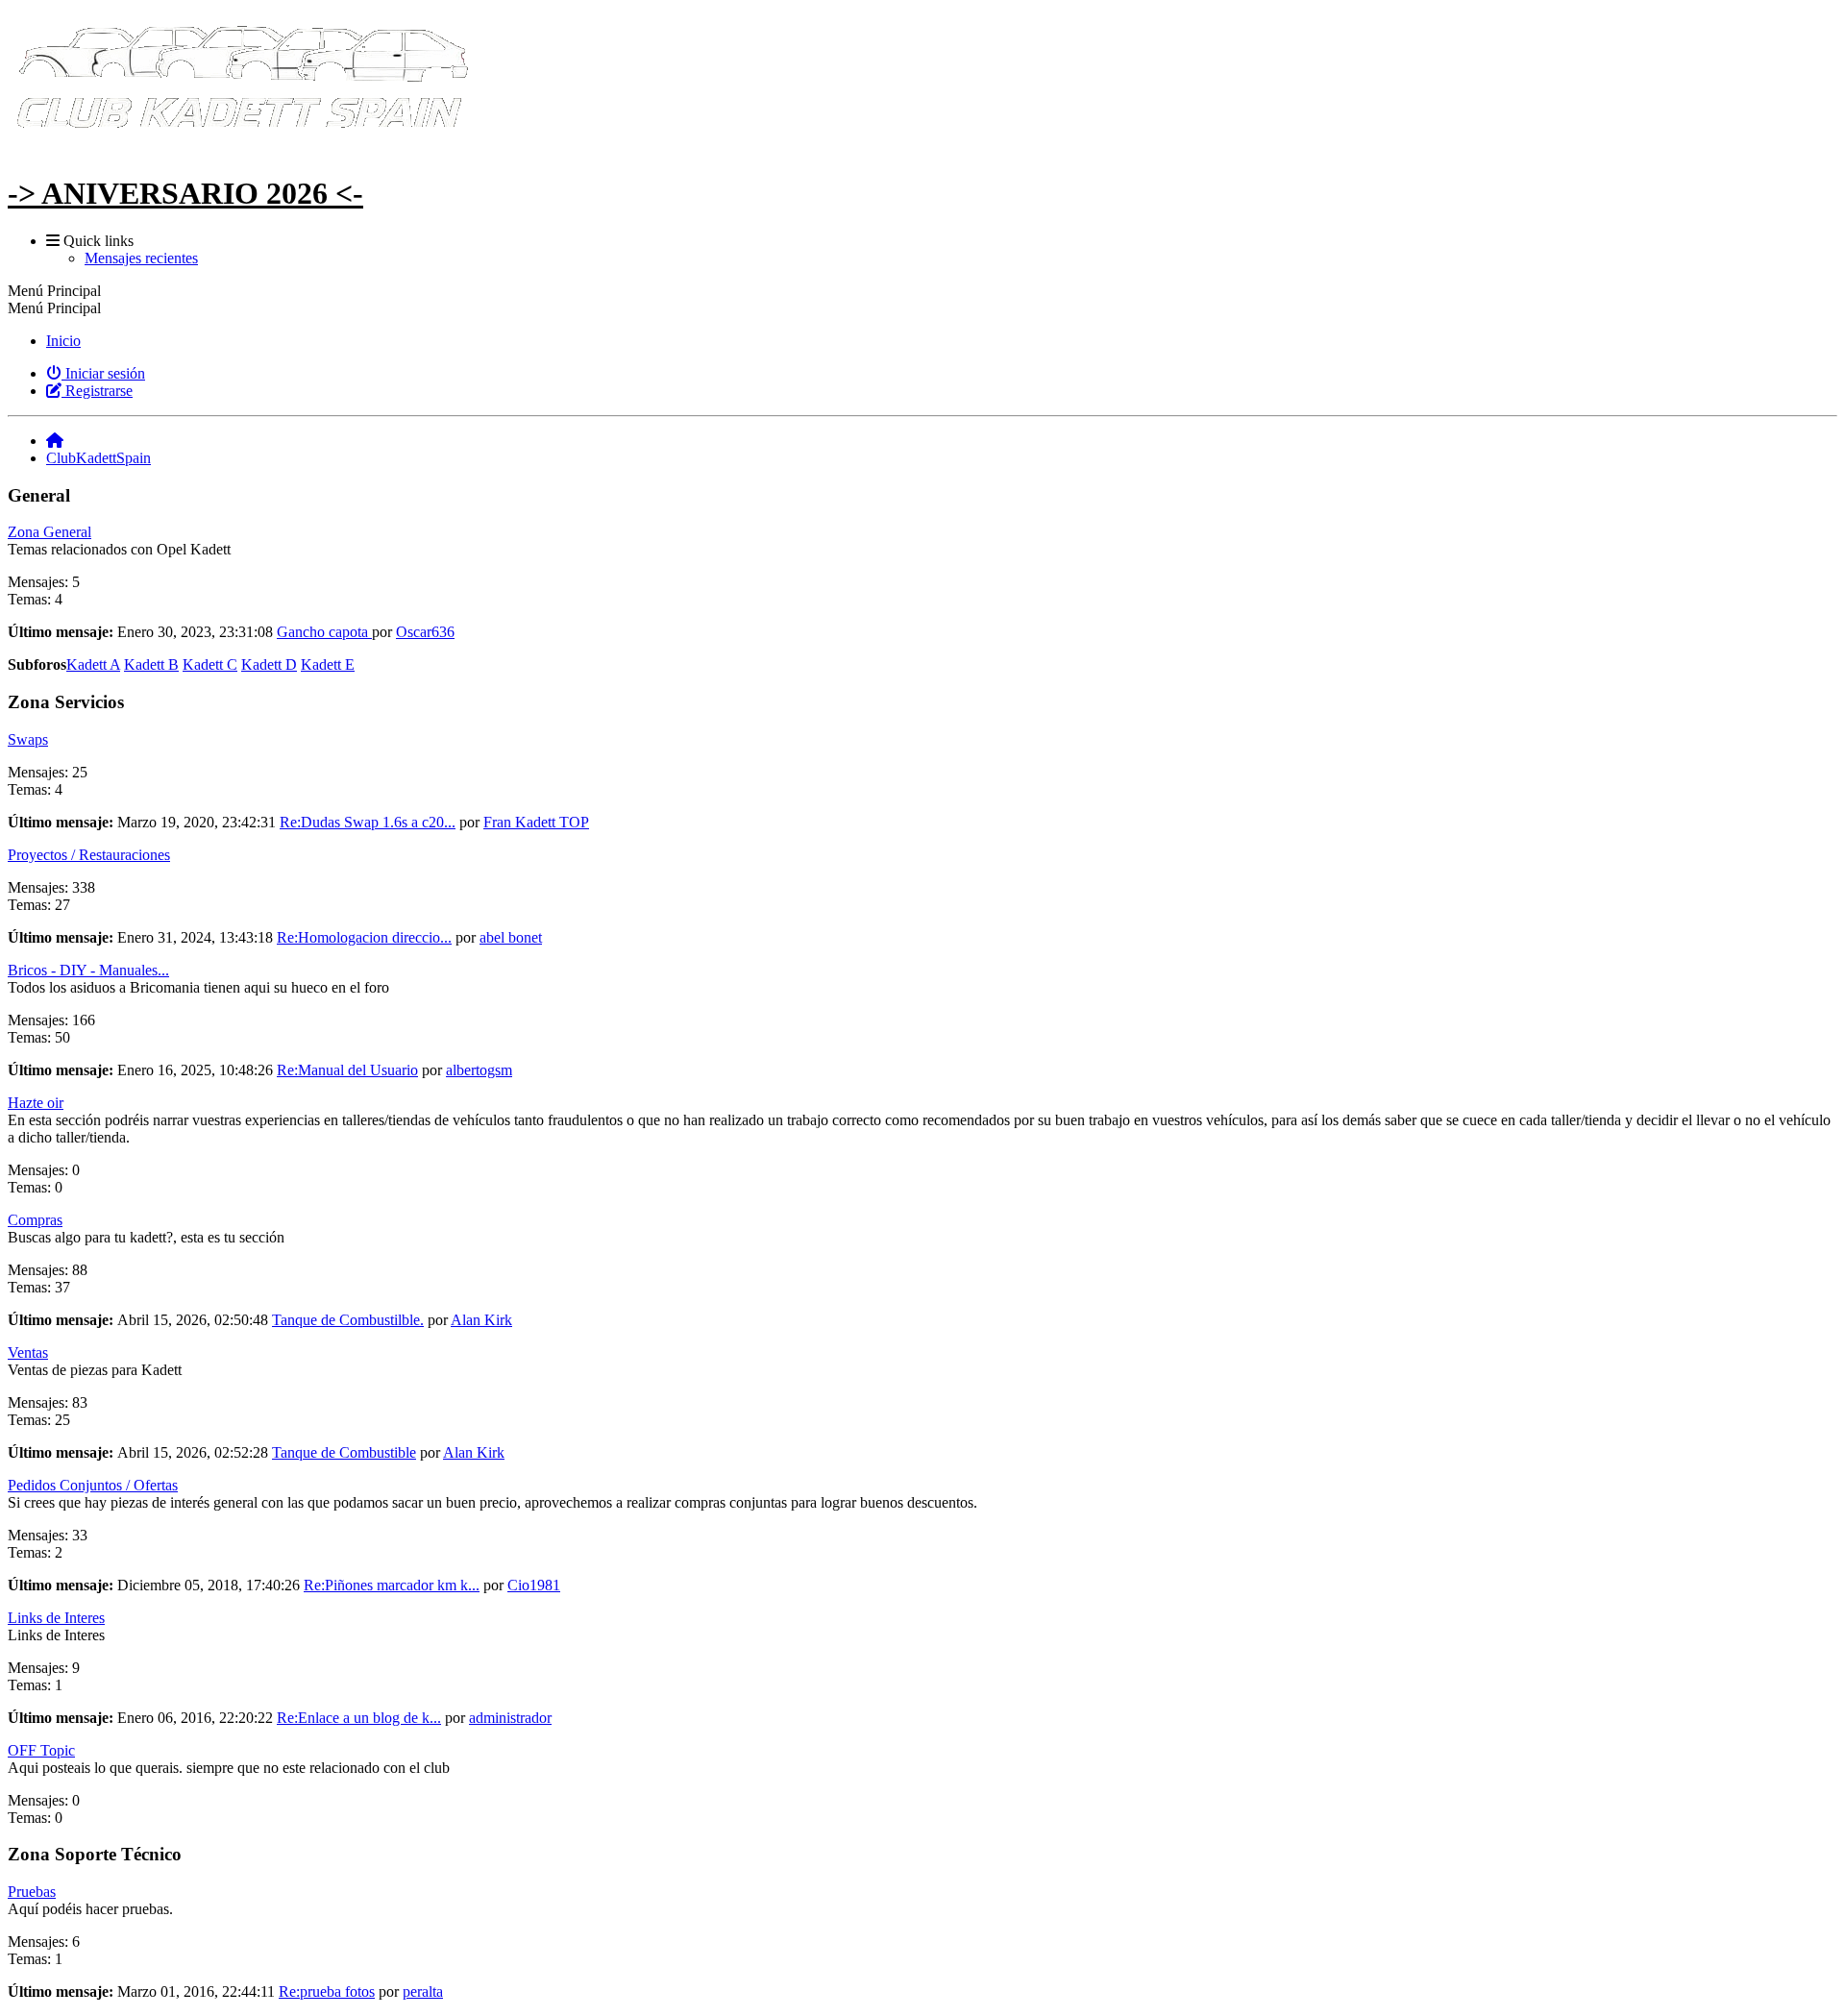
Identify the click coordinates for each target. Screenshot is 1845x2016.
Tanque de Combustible (344, 1452)
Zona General (49, 532)
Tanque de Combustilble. (348, 1320)
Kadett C (210, 664)
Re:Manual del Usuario (347, 1070)
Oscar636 (425, 632)
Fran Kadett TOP (536, 822)
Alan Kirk (481, 1320)
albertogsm (479, 1070)
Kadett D (269, 664)
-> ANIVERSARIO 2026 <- (185, 193)
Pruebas (32, 1892)
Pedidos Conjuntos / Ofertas (93, 1485)
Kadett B (151, 664)
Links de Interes (56, 1618)
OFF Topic (41, 1750)
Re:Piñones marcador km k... (392, 1585)
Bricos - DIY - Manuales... (88, 970)
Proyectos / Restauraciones (89, 855)
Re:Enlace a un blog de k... (359, 1718)
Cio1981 (534, 1585)
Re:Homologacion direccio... (364, 937)
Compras (35, 1220)
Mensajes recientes (141, 258)
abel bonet (511, 937)
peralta (423, 1991)
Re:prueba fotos (327, 1991)
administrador (510, 1718)
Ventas (28, 1352)
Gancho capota (324, 632)
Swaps (28, 739)
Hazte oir (36, 1103)
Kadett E (328, 664)
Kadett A (93, 664)
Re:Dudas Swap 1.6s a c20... (368, 822)
